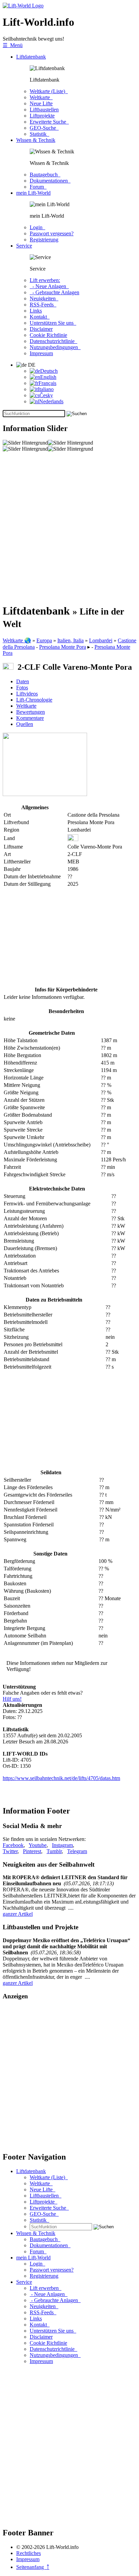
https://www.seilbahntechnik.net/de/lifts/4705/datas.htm (61, 1778)
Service (24, 246)
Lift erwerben (46, 2288)
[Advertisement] (69, 528)
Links (36, 311)
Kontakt (40, 317)
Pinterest (32, 1851)
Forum (38, 187)
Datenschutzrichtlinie (53, 341)
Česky (46, 395)
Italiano (46, 389)
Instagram (62, 1845)
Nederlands (51, 401)
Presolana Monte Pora (63, 647)
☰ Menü (13, 45)
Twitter (10, 1851)
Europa (44, 640)
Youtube (38, 1845)
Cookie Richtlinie (48, 335)
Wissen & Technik (36, 140)
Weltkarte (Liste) (49, 91)
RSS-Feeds (43, 305)
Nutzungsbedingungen (55, 347)
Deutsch (49, 371)
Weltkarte (41, 97)
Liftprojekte (42, 116)
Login (37, 227)
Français (47, 383)
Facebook (13, 1845)
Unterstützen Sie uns (53, 323)
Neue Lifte (41, 103)
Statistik (39, 134)
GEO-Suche (44, 128)
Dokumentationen (50, 181)
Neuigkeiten (44, 298)
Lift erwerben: (45, 280)
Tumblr (54, 1851)
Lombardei (101, 640)
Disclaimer (41, 329)
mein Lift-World (33, 193)
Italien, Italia (71, 640)
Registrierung (44, 240)
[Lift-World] (23, 6)
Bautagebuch (45, 175)
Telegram (77, 1851)
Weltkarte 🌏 (17, 640)
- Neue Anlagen (49, 286)
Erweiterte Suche (49, 122)
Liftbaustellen (44, 110)
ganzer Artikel (18, 1914)
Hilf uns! (12, 1699)
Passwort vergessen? (52, 233)
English (48, 377)
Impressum (41, 353)
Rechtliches (29, 2553)
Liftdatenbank (31, 57)
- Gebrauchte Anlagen (54, 292)
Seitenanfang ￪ (33, 2567)
